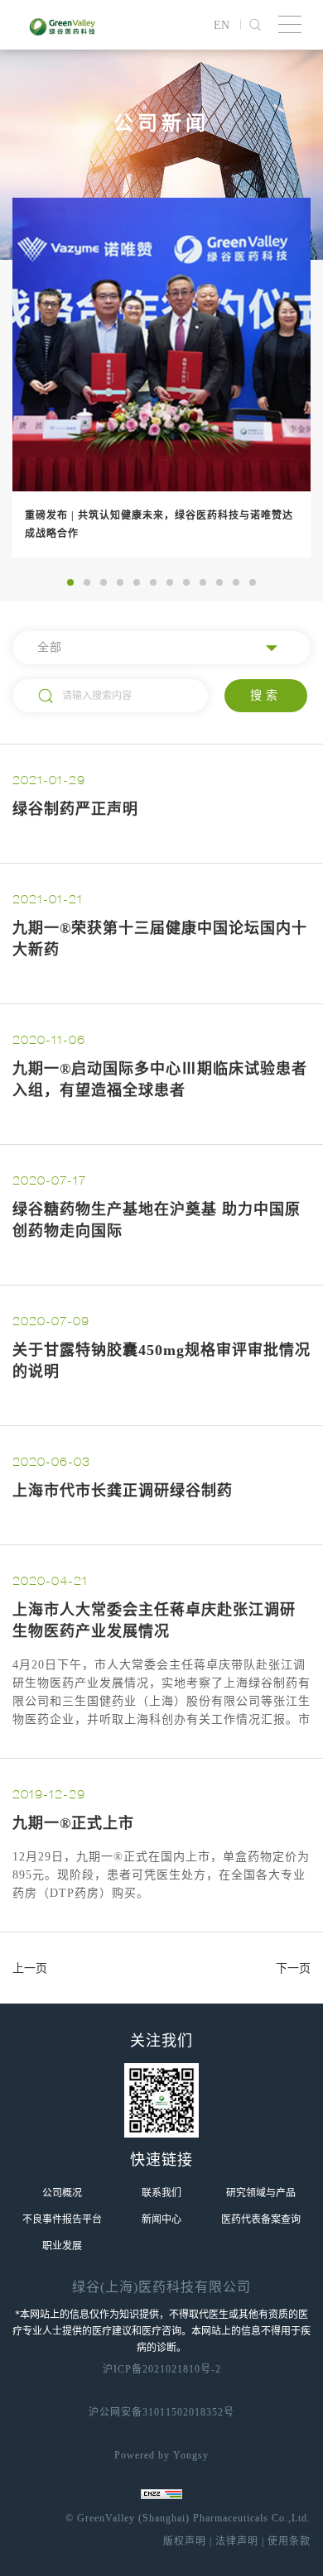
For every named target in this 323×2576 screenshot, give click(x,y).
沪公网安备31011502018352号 (161, 2412)
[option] (161, 378)
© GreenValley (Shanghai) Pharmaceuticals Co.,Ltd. (188, 2518)
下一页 (293, 1968)
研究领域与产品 (261, 2193)
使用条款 (287, 2541)
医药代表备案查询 (261, 2219)
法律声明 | (238, 2541)
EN (222, 25)
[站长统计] (161, 2494)
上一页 (30, 1968)
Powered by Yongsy (161, 2455)
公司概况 (62, 2193)
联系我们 (161, 2193)
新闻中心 (161, 2219)
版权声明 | (188, 2541)
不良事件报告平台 (62, 2219)
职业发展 (62, 2246)
